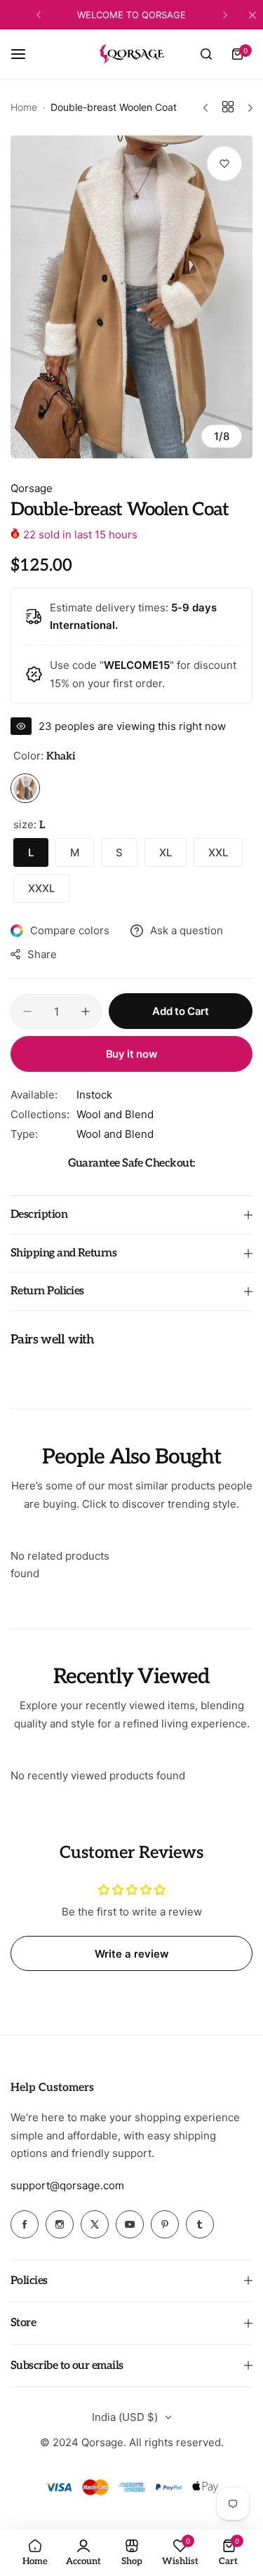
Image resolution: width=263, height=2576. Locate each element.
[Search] (206, 54)
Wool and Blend (115, 1114)
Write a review (132, 1954)
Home (24, 107)
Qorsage (32, 488)
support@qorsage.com (67, 2185)
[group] (131, 297)
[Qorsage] (132, 54)
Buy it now (131, 1054)
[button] (39, 15)
